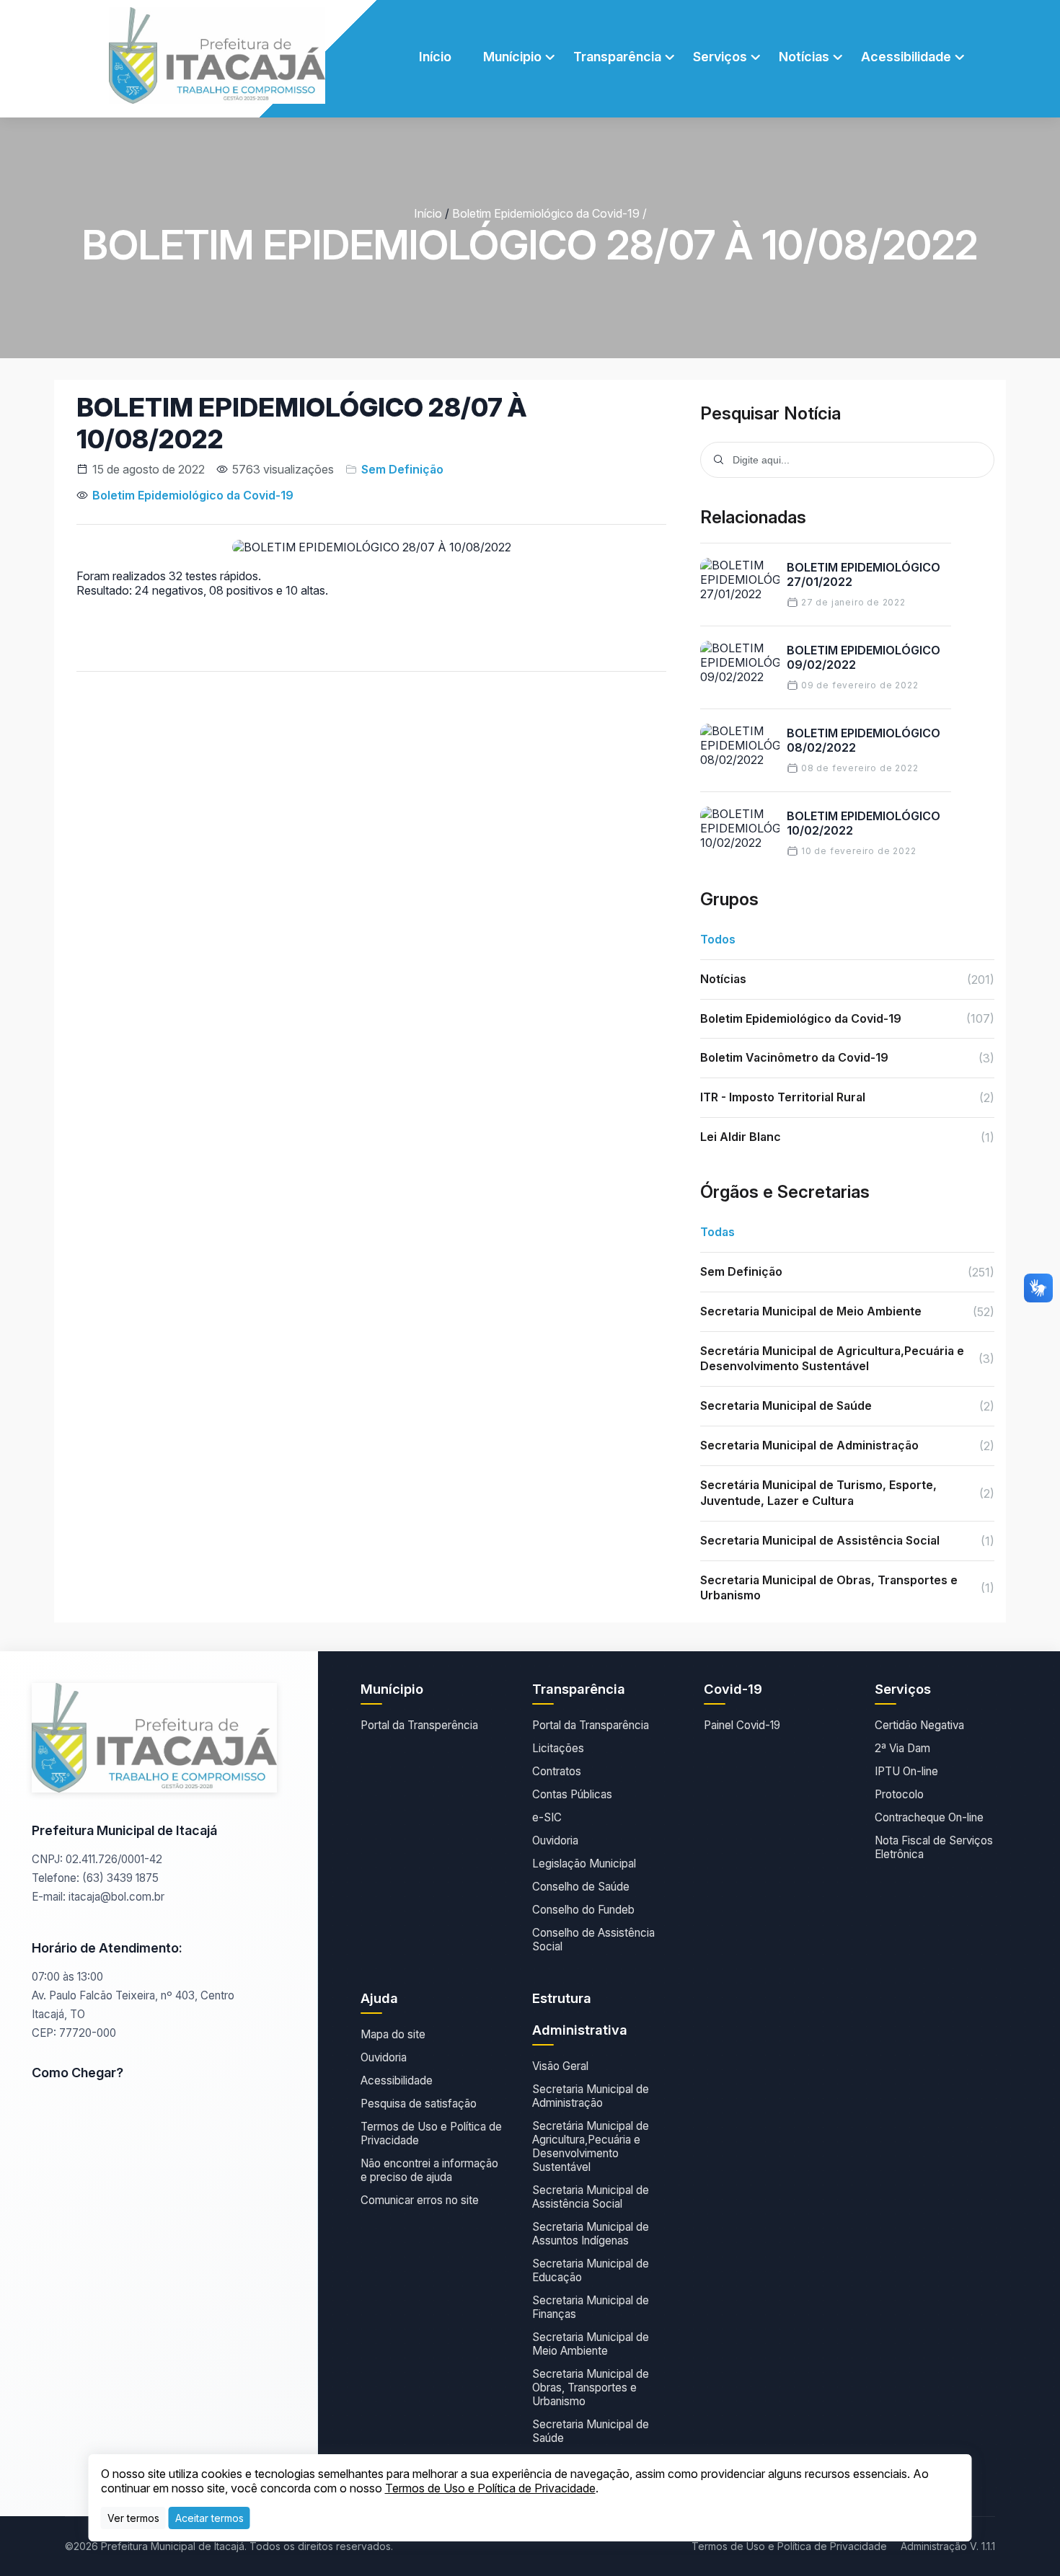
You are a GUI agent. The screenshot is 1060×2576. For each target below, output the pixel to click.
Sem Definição (402, 469)
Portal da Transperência (419, 1725)
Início (435, 57)
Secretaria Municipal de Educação (591, 2270)
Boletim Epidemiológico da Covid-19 (546, 213)
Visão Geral (560, 2066)
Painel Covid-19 (742, 1725)
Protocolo (899, 1794)
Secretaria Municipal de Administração (591, 2096)
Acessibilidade (397, 2080)
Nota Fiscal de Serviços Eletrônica (934, 1847)
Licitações (558, 1748)
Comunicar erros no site (420, 2200)
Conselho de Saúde (581, 1887)
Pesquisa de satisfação (419, 2104)
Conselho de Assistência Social (593, 1940)
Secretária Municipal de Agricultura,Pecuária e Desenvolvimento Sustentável (591, 2146)
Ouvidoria (555, 1840)
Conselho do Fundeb (583, 1910)
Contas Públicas (572, 1794)
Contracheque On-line (929, 1817)
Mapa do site (393, 2034)
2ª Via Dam (902, 1748)
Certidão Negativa (919, 1725)
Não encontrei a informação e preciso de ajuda (429, 2170)
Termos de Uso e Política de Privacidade (431, 2133)
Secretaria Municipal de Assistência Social (591, 2197)
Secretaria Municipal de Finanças (591, 2307)
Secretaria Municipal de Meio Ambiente (591, 2344)
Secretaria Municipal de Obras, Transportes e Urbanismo (591, 2388)
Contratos (557, 1771)
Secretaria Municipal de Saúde (591, 2431)
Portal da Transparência (591, 1725)
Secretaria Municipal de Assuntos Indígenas (591, 2234)
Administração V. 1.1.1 (948, 2546)
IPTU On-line (906, 1771)
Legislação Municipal (584, 1864)
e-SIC (547, 1817)
